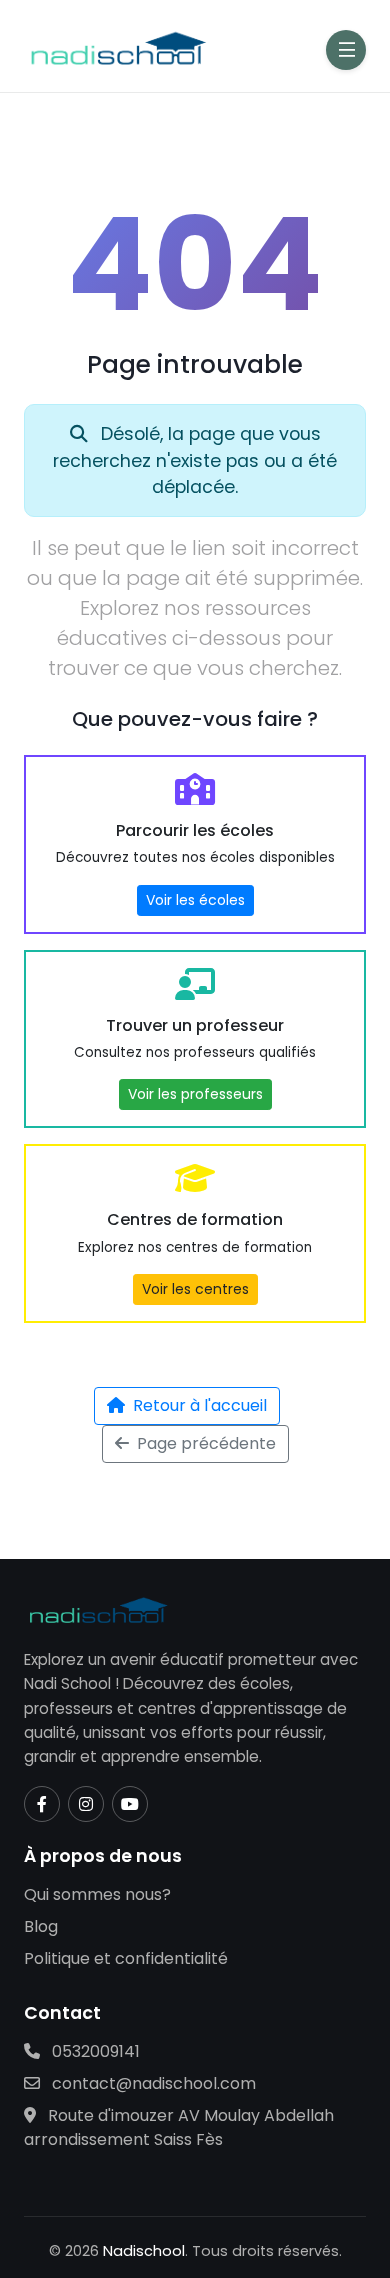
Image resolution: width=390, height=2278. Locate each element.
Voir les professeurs (195, 1094)
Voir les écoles (195, 900)
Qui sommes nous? (97, 1894)
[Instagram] (86, 1804)
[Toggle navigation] (346, 50)
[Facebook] (42, 1804)
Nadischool (144, 2251)
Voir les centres (195, 1289)
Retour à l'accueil (200, 1405)
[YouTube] (130, 1804)
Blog (41, 1926)
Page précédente (206, 1443)
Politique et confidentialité (126, 1958)
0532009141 (94, 2051)
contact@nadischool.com (152, 2083)
